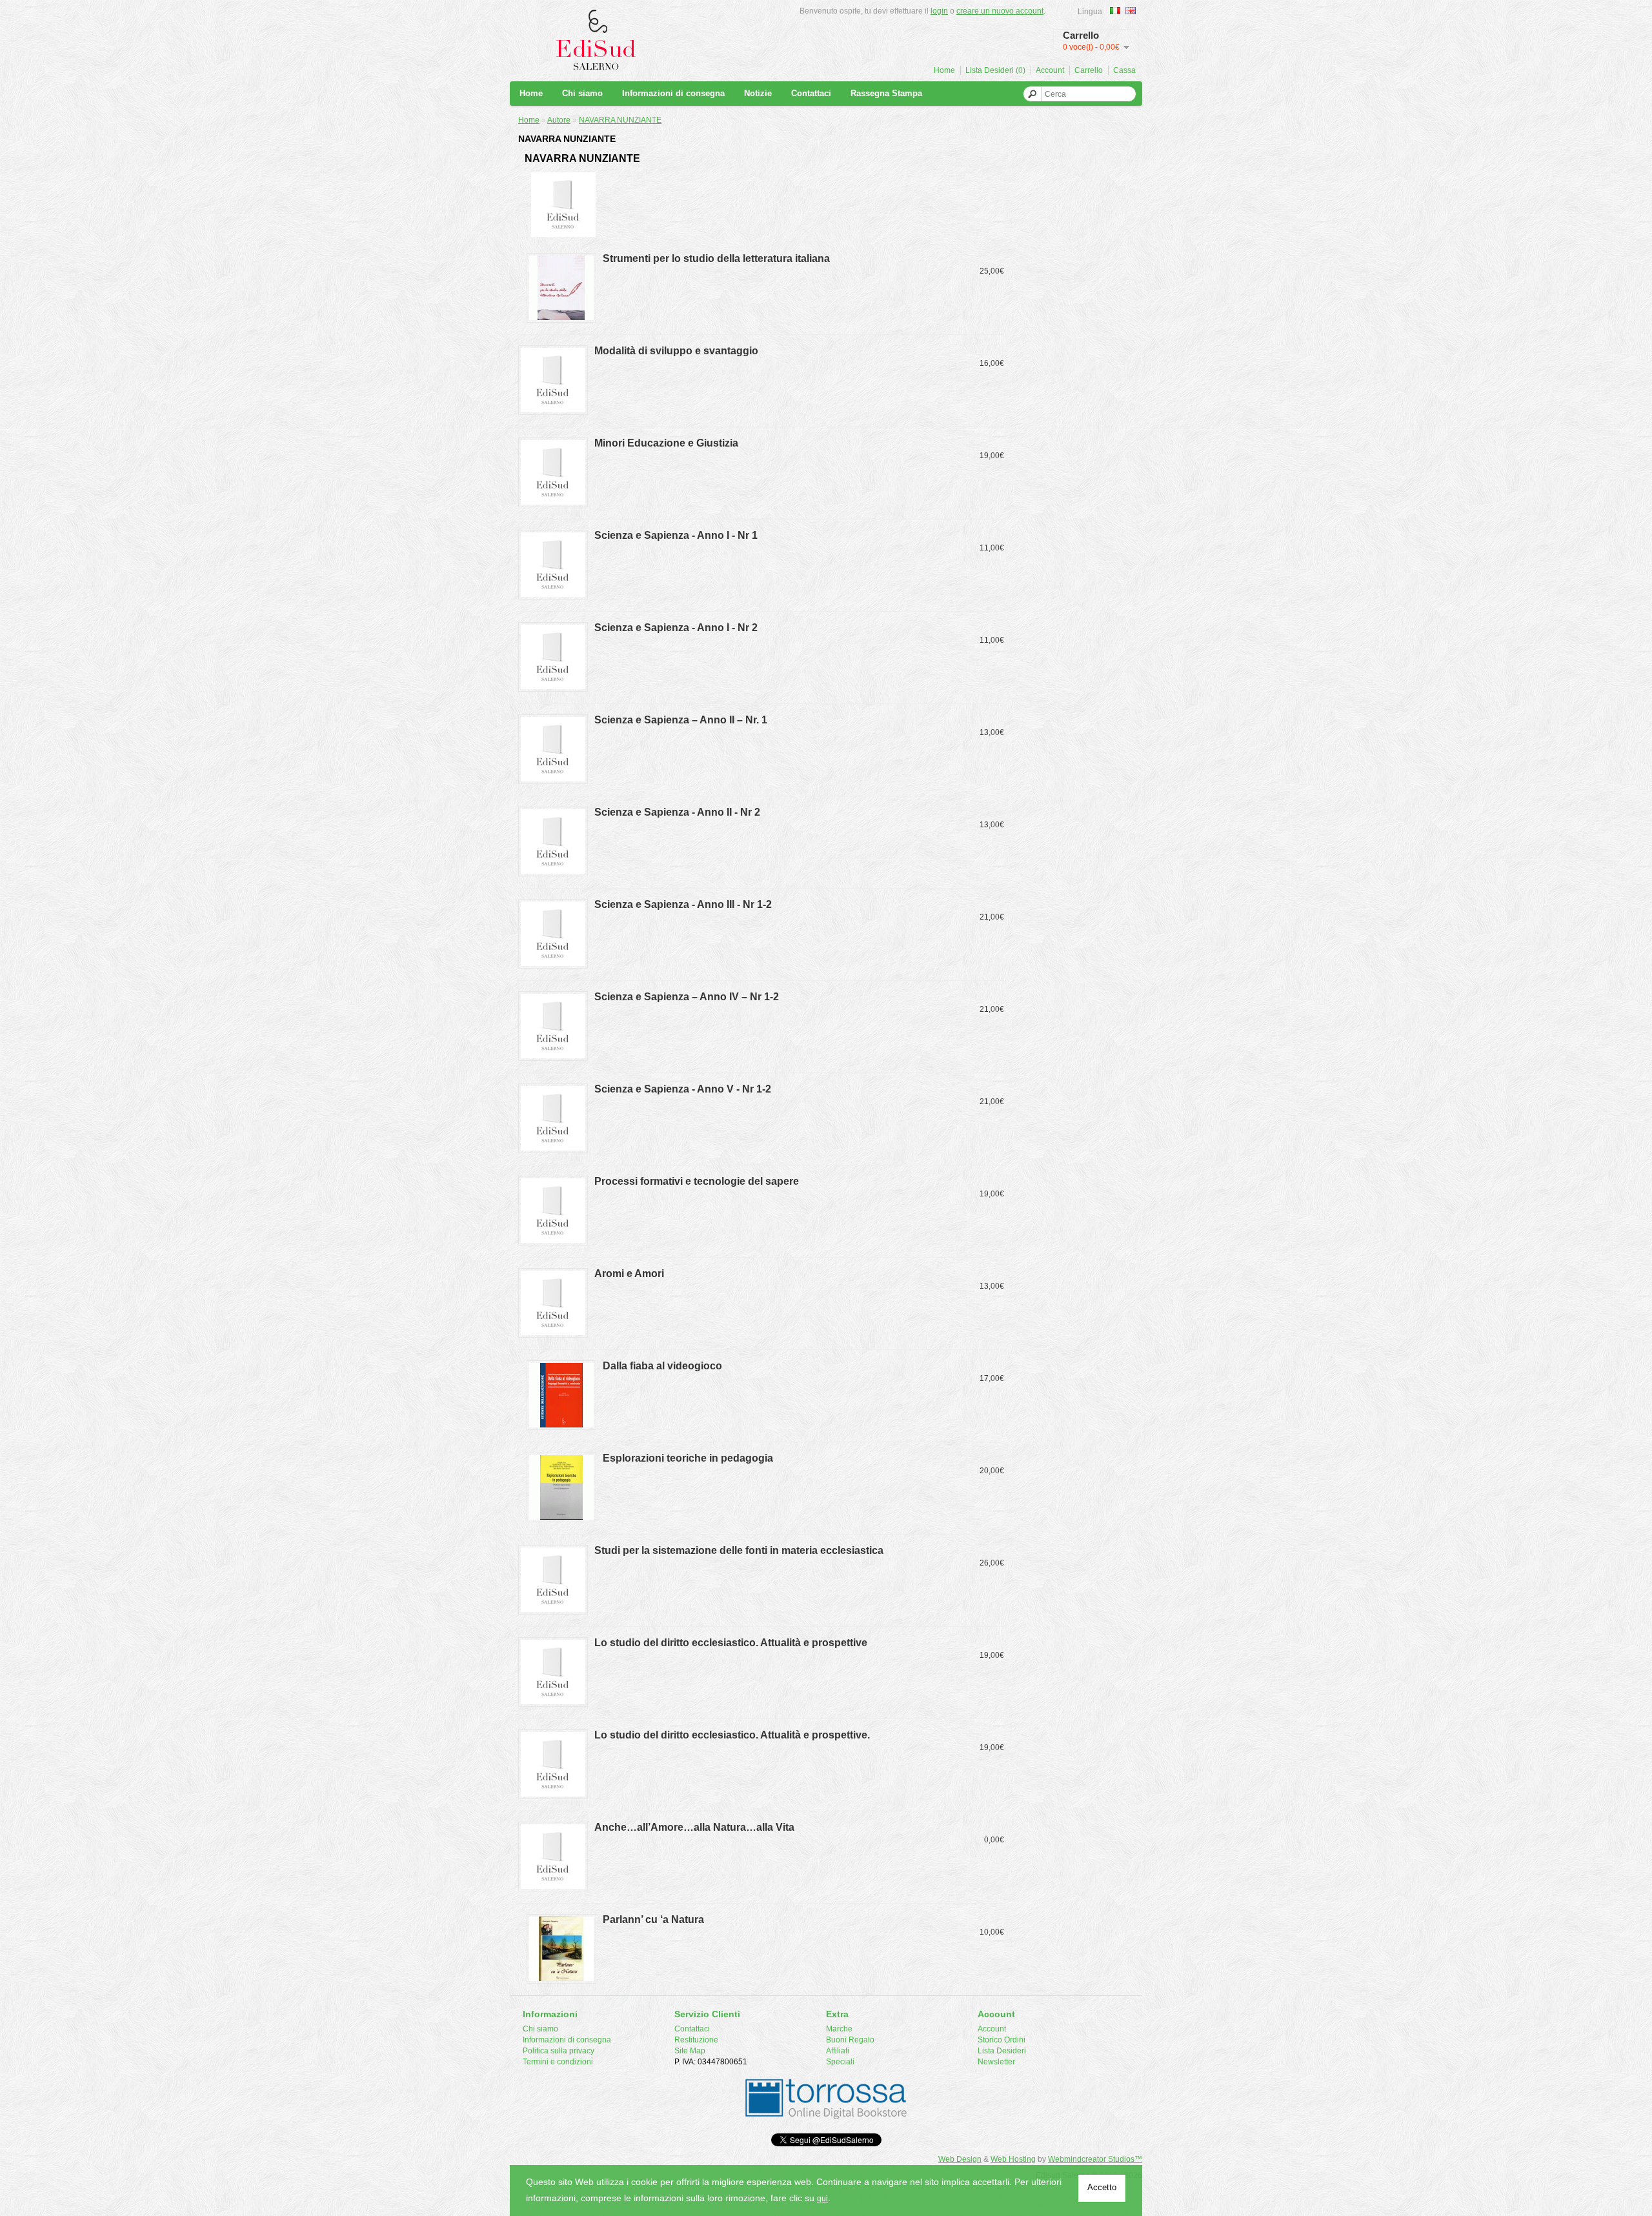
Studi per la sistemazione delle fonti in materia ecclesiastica (739, 1550)
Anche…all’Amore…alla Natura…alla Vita (694, 1827)
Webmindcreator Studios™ (1095, 2159)
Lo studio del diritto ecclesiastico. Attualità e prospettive (731, 1643)
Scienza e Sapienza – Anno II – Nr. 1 (681, 720)
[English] (1131, 11)
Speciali (840, 2062)
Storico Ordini (1002, 2040)
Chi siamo (582, 93)
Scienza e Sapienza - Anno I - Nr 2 (676, 628)
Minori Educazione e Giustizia (666, 443)
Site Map (690, 2051)
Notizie (758, 93)
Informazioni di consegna (673, 93)
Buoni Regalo (850, 2040)
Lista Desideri (1002, 2051)
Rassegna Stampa (886, 93)
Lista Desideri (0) (995, 70)
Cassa (1124, 70)
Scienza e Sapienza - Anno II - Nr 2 (677, 812)
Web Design (960, 2159)
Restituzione (696, 2040)
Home (944, 70)
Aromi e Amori (629, 1274)
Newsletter (996, 2062)
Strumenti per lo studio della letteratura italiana (716, 258)
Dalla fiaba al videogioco (662, 1366)
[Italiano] (1115, 11)
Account (1050, 70)
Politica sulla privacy (559, 2051)
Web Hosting (1013, 2159)
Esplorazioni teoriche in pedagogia (688, 1458)
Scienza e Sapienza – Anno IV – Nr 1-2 (687, 997)
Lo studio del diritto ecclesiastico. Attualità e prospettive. (732, 1735)
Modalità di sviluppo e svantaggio (676, 351)
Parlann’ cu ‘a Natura (653, 1919)
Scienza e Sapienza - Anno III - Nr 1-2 (683, 904)
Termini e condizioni (558, 2062)
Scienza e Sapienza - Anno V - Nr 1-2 (683, 1089)
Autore (559, 120)
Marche (839, 2029)
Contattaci (811, 93)
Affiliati (838, 2051)
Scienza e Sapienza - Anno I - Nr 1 (676, 535)
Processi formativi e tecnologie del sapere (697, 1181)
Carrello (1089, 70)
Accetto (1102, 2187)
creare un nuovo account (1000, 11)
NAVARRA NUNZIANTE (620, 120)
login (939, 11)
